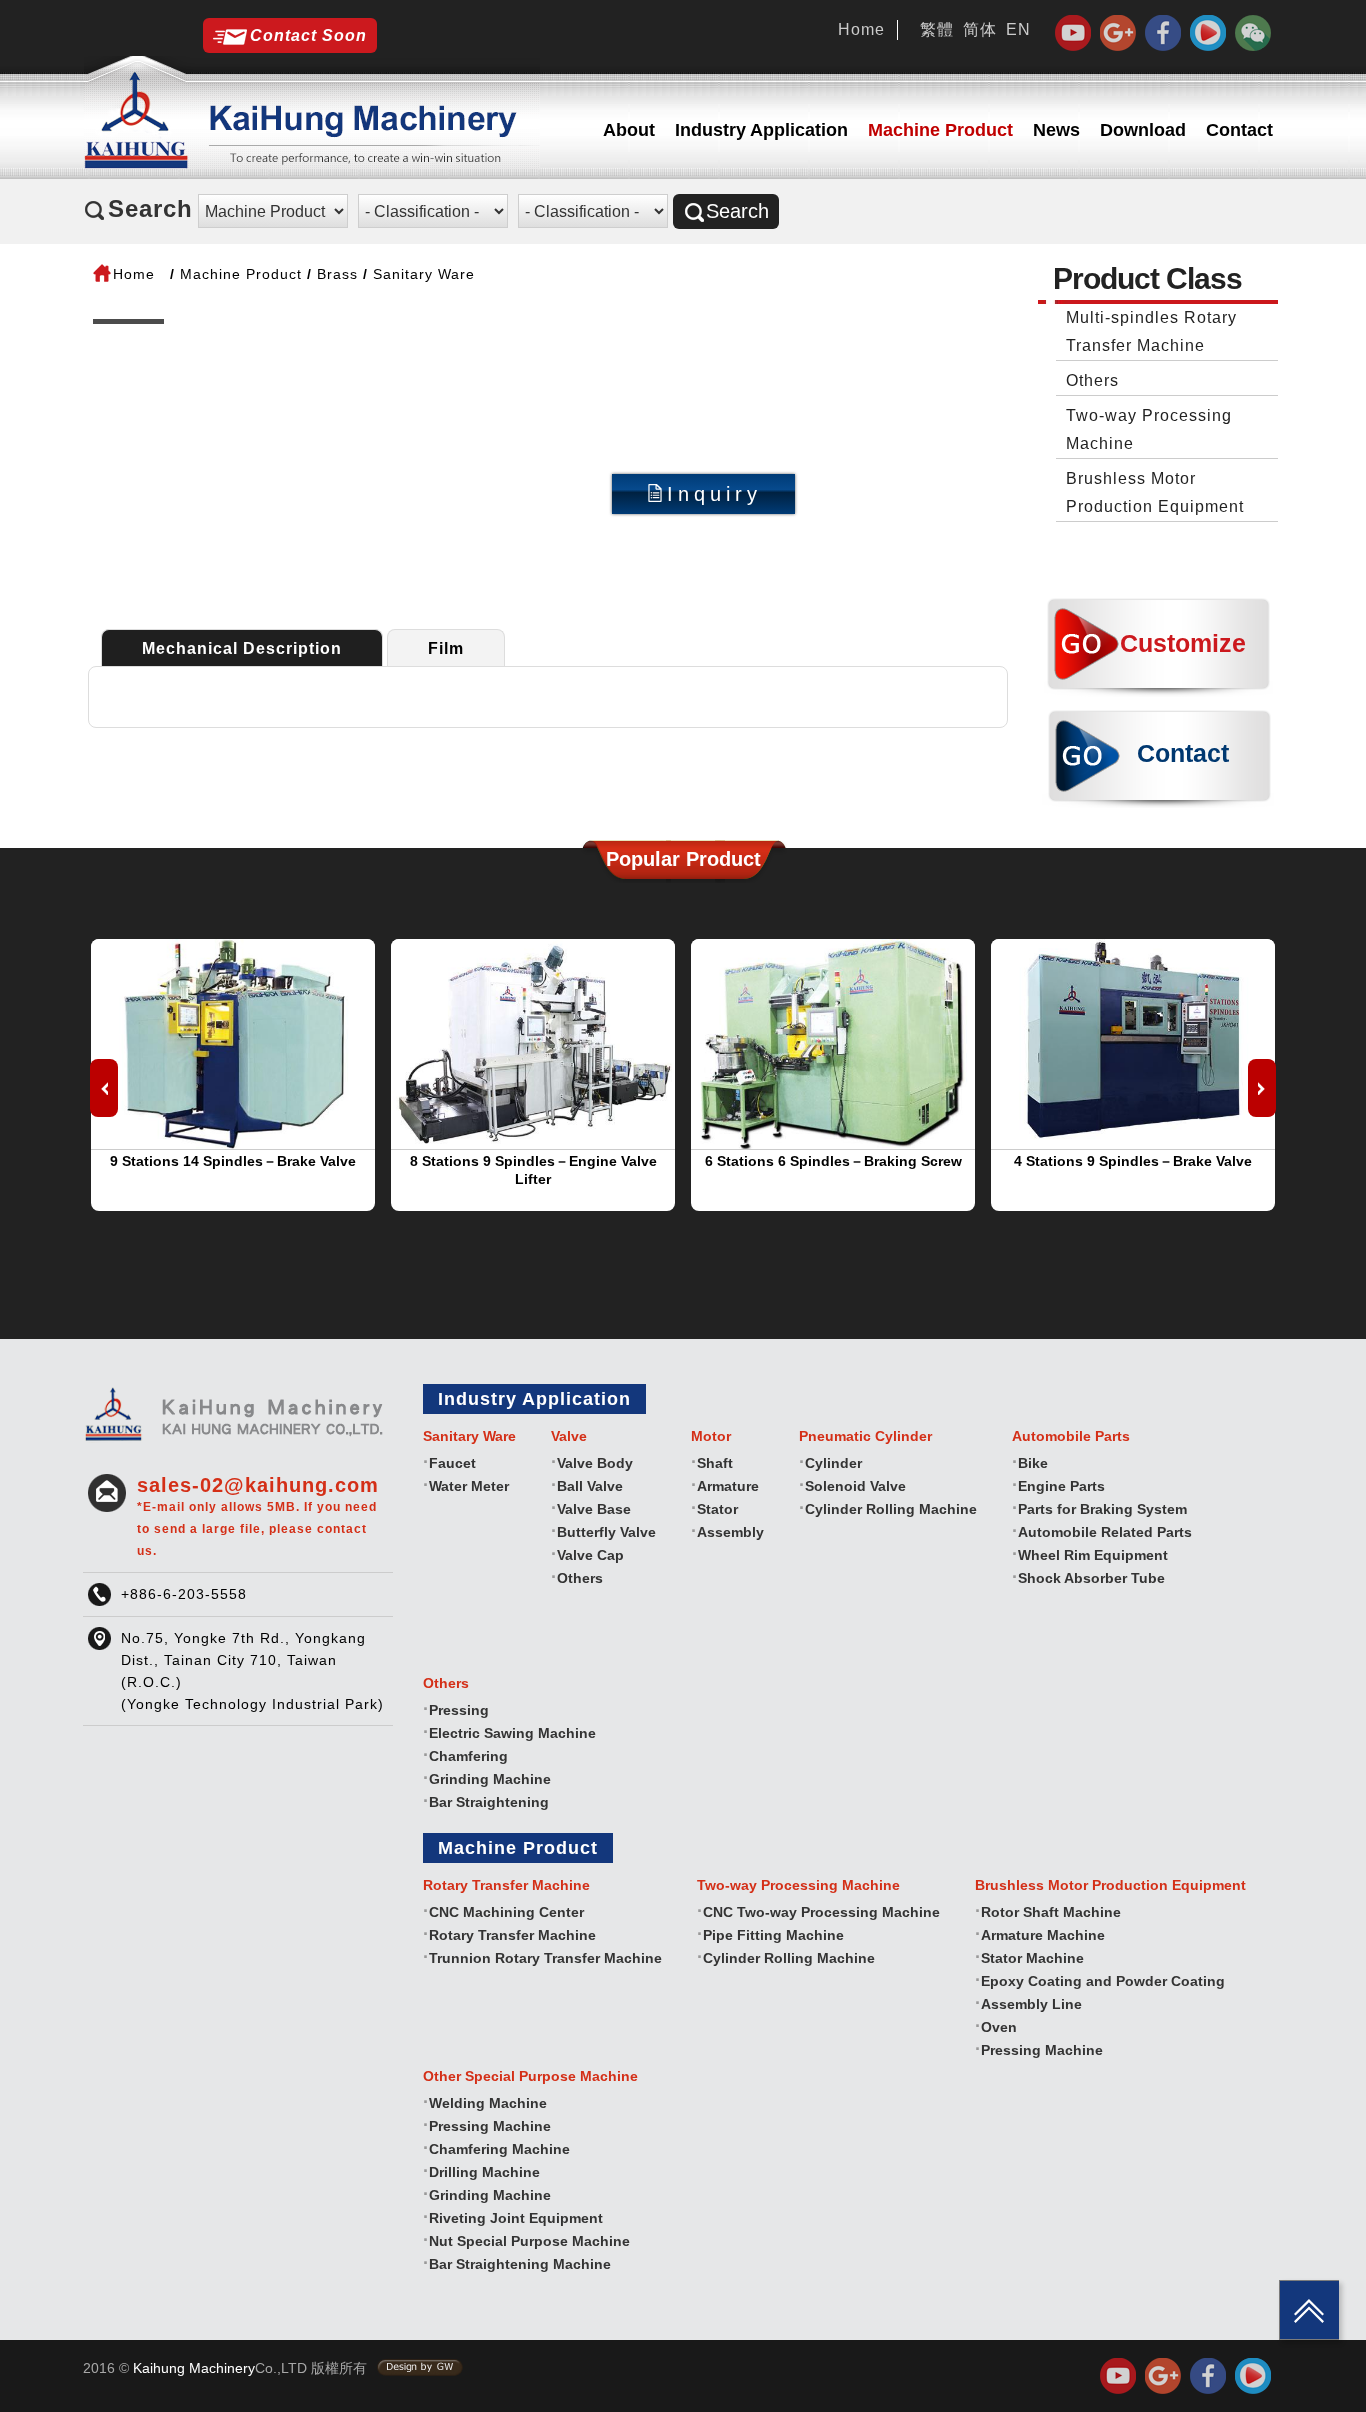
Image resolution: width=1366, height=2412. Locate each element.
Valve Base (594, 1509)
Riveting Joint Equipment (516, 2218)
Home (861, 29)
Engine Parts (1061, 1486)
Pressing (459, 1710)
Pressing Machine (1042, 2050)
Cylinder (833, 1463)
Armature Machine (1043, 1935)
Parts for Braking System (1102, 1509)
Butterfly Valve (606, 1532)
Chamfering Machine (499, 2149)
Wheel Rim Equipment (1093, 1555)
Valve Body (595, 1463)
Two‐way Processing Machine (1149, 429)
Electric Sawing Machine (512, 1733)
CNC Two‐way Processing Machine (821, 1912)
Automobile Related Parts (1105, 1532)
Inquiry (714, 494)
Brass (337, 274)
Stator (717, 1509)
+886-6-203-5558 (184, 1594)
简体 (980, 29)
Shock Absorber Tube (1091, 1578)
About (629, 130)
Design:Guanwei (420, 2368)
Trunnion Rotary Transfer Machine (545, 1958)
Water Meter (469, 1486)
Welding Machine (488, 2103)
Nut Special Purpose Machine (529, 2241)
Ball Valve (590, 1486)
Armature (728, 1486)
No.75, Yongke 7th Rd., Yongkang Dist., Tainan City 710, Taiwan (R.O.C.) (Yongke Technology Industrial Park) (252, 1671)
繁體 (937, 29)
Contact (1239, 130)
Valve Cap (590, 1555)
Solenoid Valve (855, 1486)
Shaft (715, 1463)
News (1056, 130)
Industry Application (761, 130)
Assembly (730, 1532)
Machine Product (940, 130)
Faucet (452, 1463)
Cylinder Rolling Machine (891, 1509)
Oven (999, 2027)
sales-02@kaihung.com (258, 1516)
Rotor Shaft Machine (1051, 1912)
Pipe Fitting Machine (773, 1935)
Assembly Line (1031, 2004)
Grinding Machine (490, 1779)
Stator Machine (1032, 1958)
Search (737, 211)
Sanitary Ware (424, 274)
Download (1143, 130)
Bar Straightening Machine (520, 2264)
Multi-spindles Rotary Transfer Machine (1151, 331)
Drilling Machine (484, 2172)
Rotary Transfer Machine (512, 1935)
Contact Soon (308, 35)
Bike (1033, 1463)
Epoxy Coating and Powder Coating (1103, 1981)
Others (1092, 380)
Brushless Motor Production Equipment (1155, 492)
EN (1018, 29)
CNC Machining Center (506, 1912)
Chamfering (468, 1756)
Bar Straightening (489, 1802)
